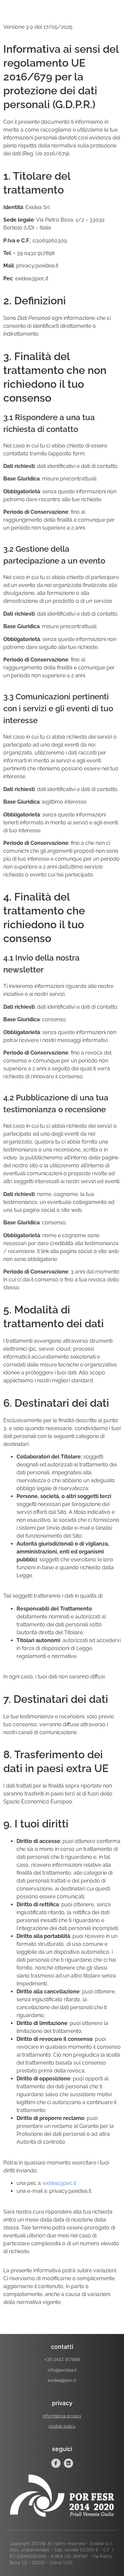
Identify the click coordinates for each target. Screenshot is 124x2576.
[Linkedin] (68, 2463)
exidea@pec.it (60, 2183)
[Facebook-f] (56, 2463)
